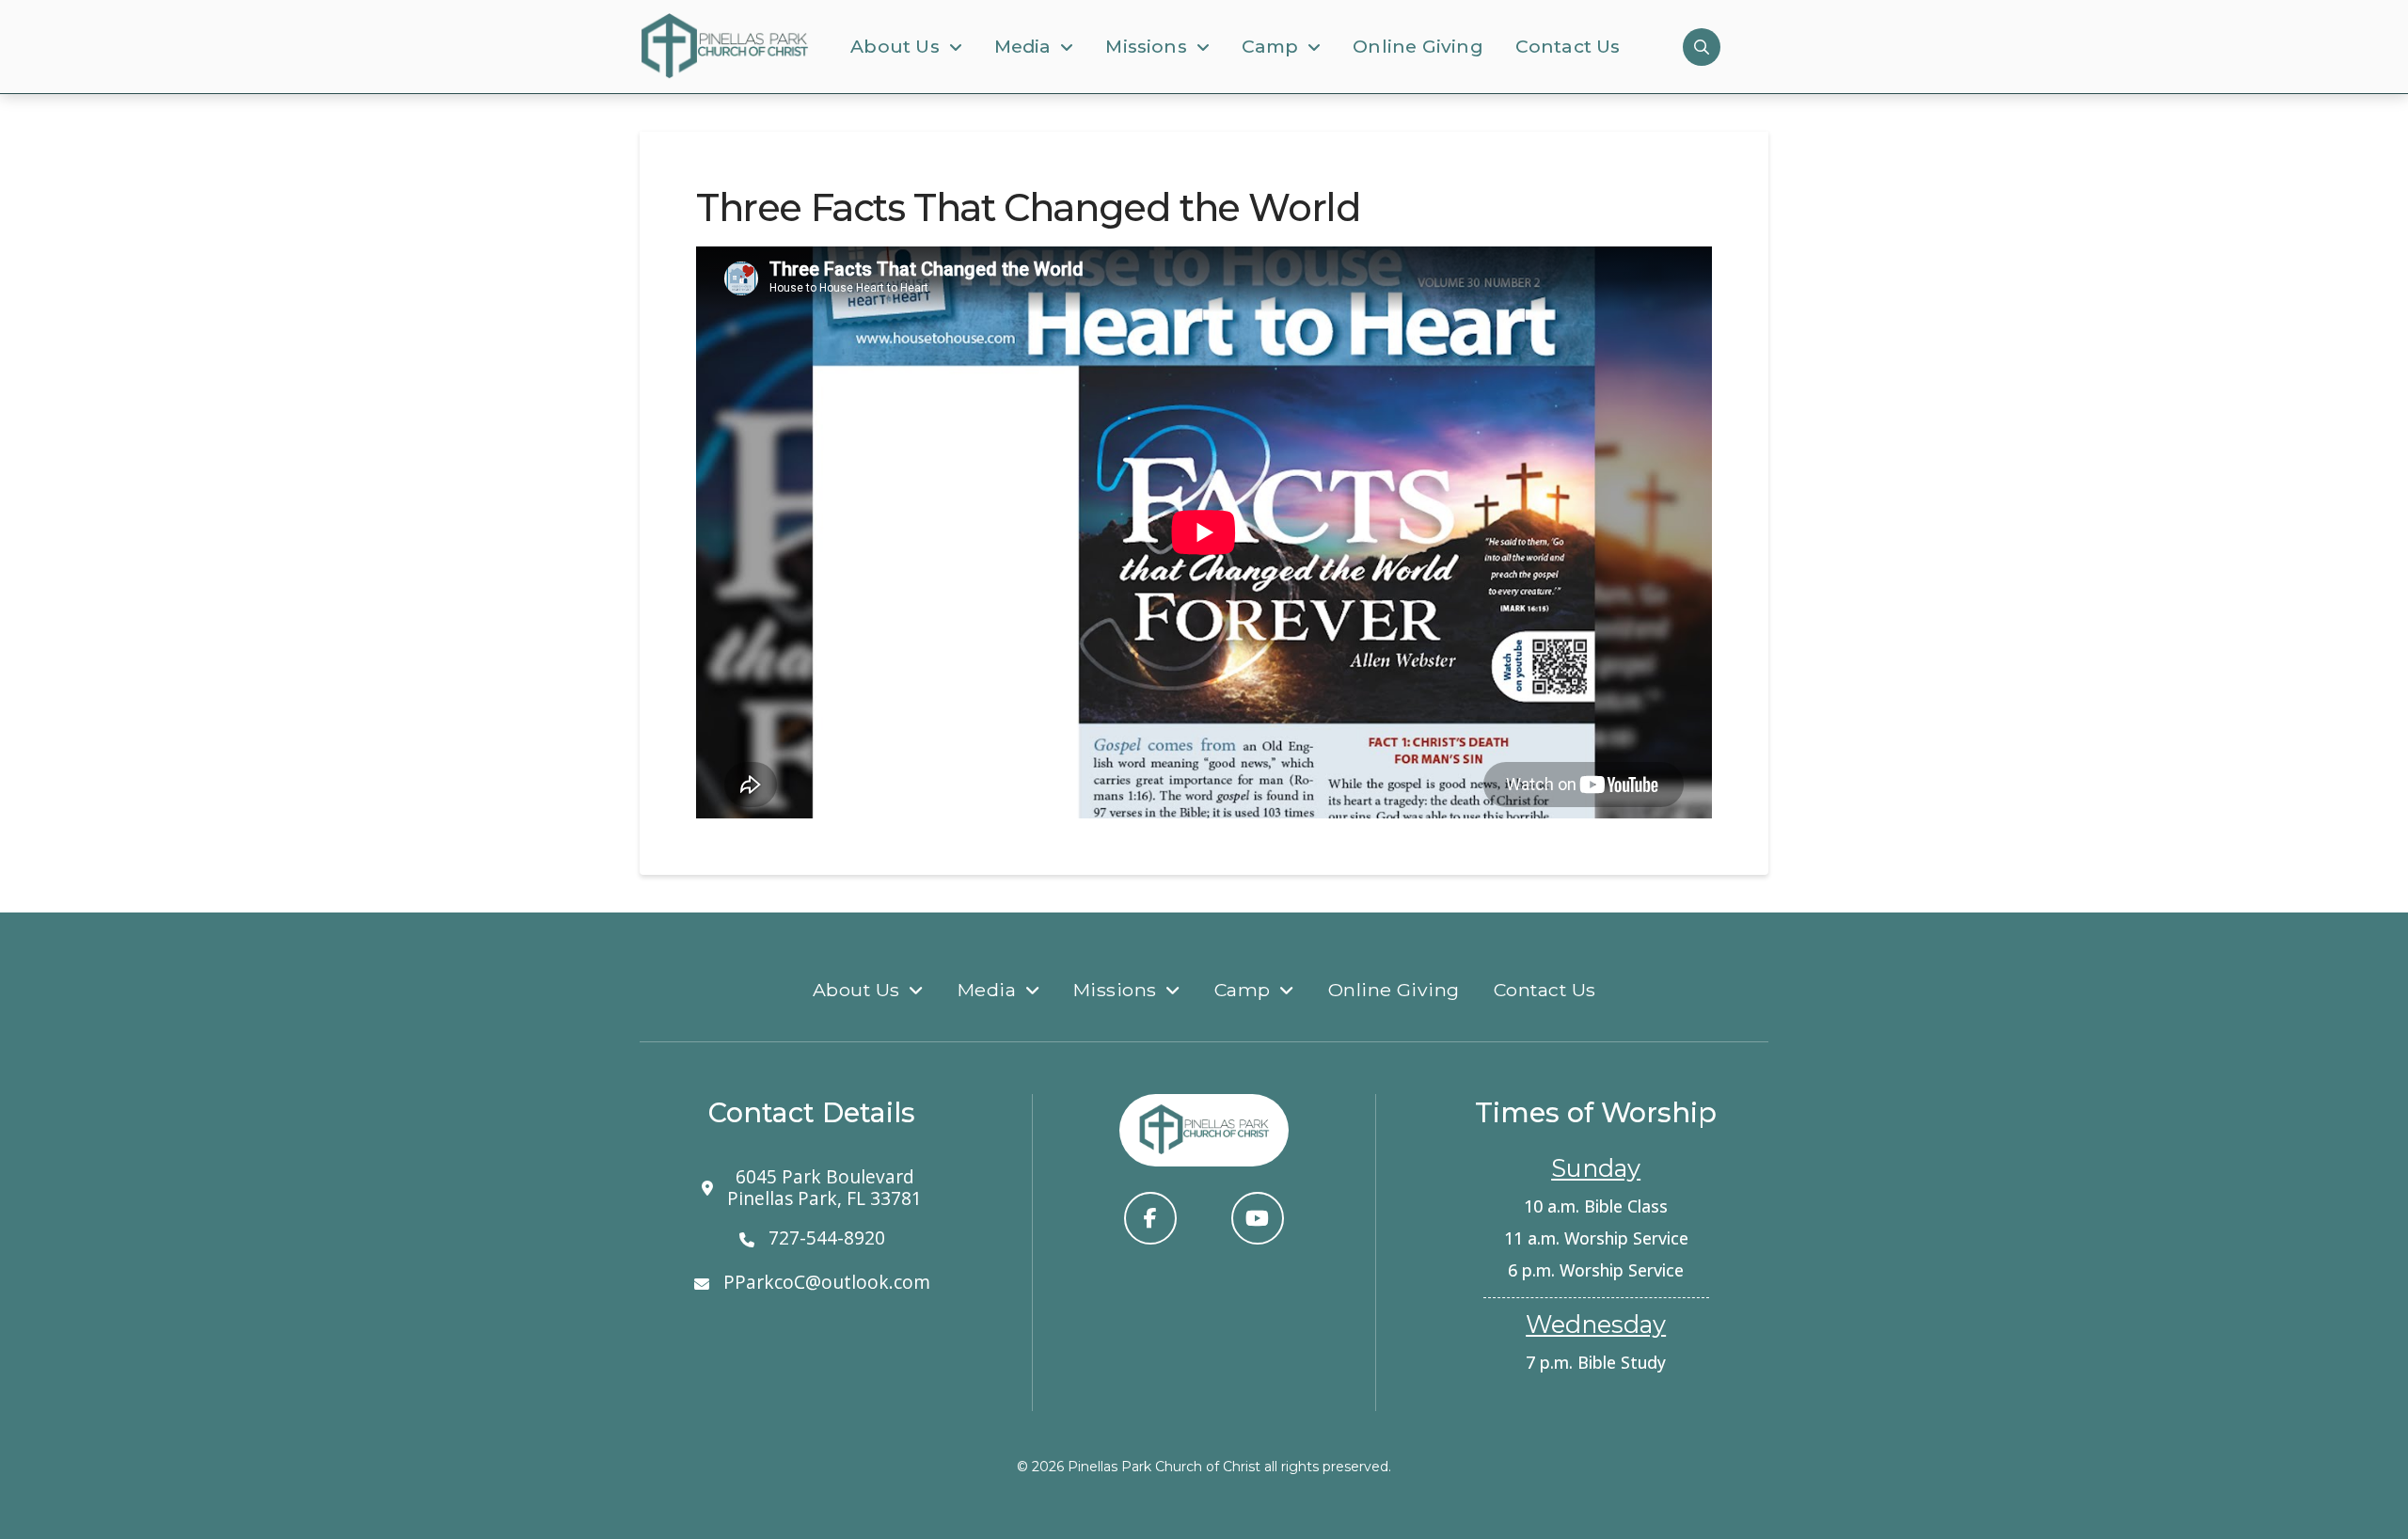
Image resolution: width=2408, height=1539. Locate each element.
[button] (1702, 47)
